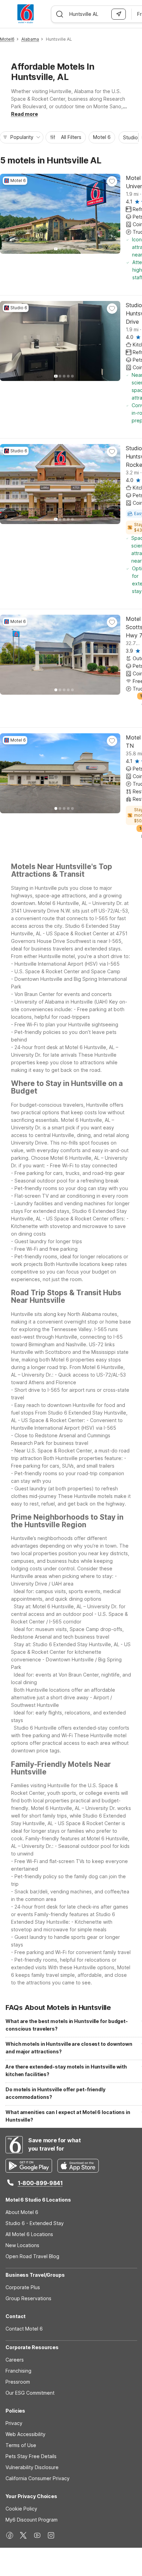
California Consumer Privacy (38, 2478)
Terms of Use (21, 2445)
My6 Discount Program (32, 2520)
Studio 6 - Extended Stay (35, 2223)
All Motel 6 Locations (29, 2234)
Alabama (30, 39)
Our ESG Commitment (30, 2393)
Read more (24, 114)
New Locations (22, 2245)
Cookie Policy (21, 2509)
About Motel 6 (22, 2212)
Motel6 (7, 39)
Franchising (18, 2371)
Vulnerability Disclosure (32, 2467)
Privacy (14, 2423)
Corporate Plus (23, 2287)
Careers (15, 2360)
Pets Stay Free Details (31, 2456)
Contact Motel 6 (24, 2329)
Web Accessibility (26, 2434)
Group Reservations (28, 2298)
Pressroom (18, 2382)
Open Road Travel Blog (32, 2256)
